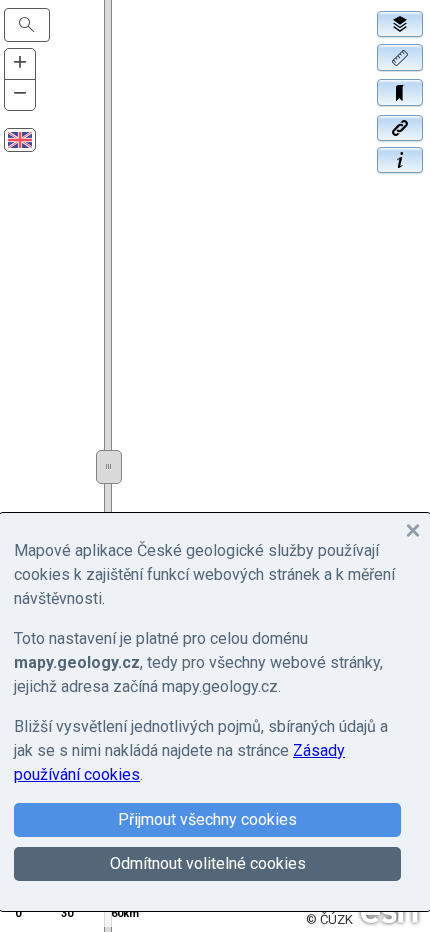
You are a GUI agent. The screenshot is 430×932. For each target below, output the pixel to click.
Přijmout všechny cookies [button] (207, 819)
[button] (400, 56)
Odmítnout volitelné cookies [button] (208, 863)
